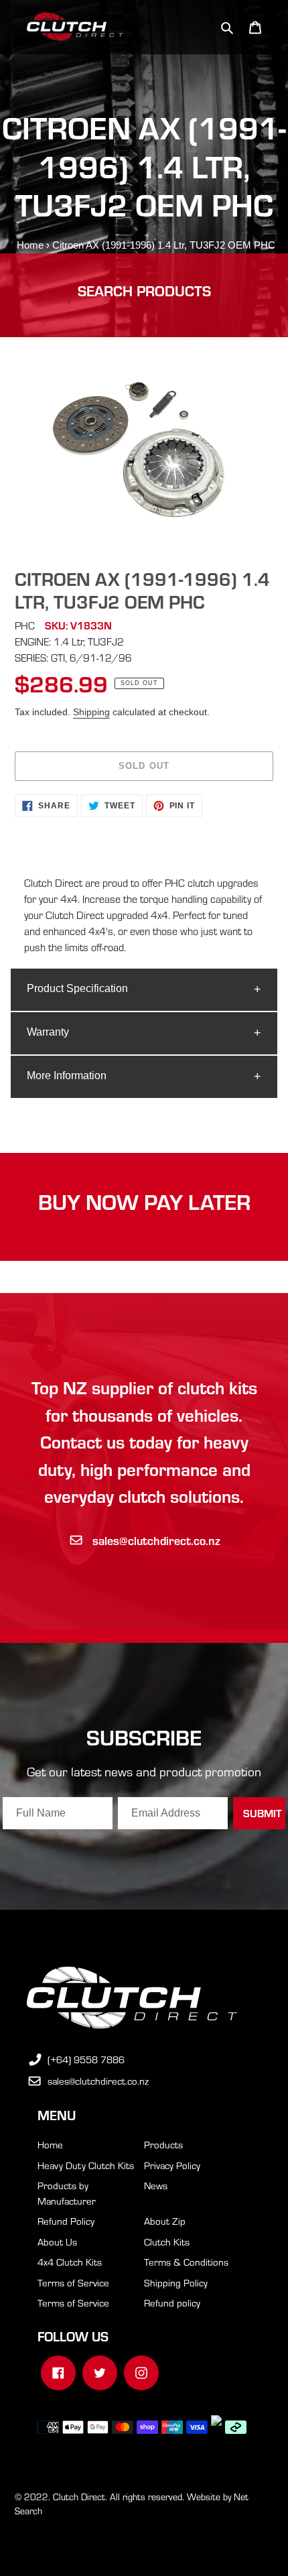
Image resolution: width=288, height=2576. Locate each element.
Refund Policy (66, 2221)
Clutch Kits (167, 2242)
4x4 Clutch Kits (70, 2262)
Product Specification (77, 988)
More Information (67, 1076)
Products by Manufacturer (67, 2193)
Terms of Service (73, 2282)
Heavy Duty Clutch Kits (86, 2165)
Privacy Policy (172, 2165)
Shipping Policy (176, 2282)
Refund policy (172, 2303)
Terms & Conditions (186, 2262)
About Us (57, 2242)
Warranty (48, 1032)
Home (30, 245)
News (156, 2185)
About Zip (165, 2221)
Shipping (91, 712)
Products (163, 2144)
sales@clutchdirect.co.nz (156, 1540)
